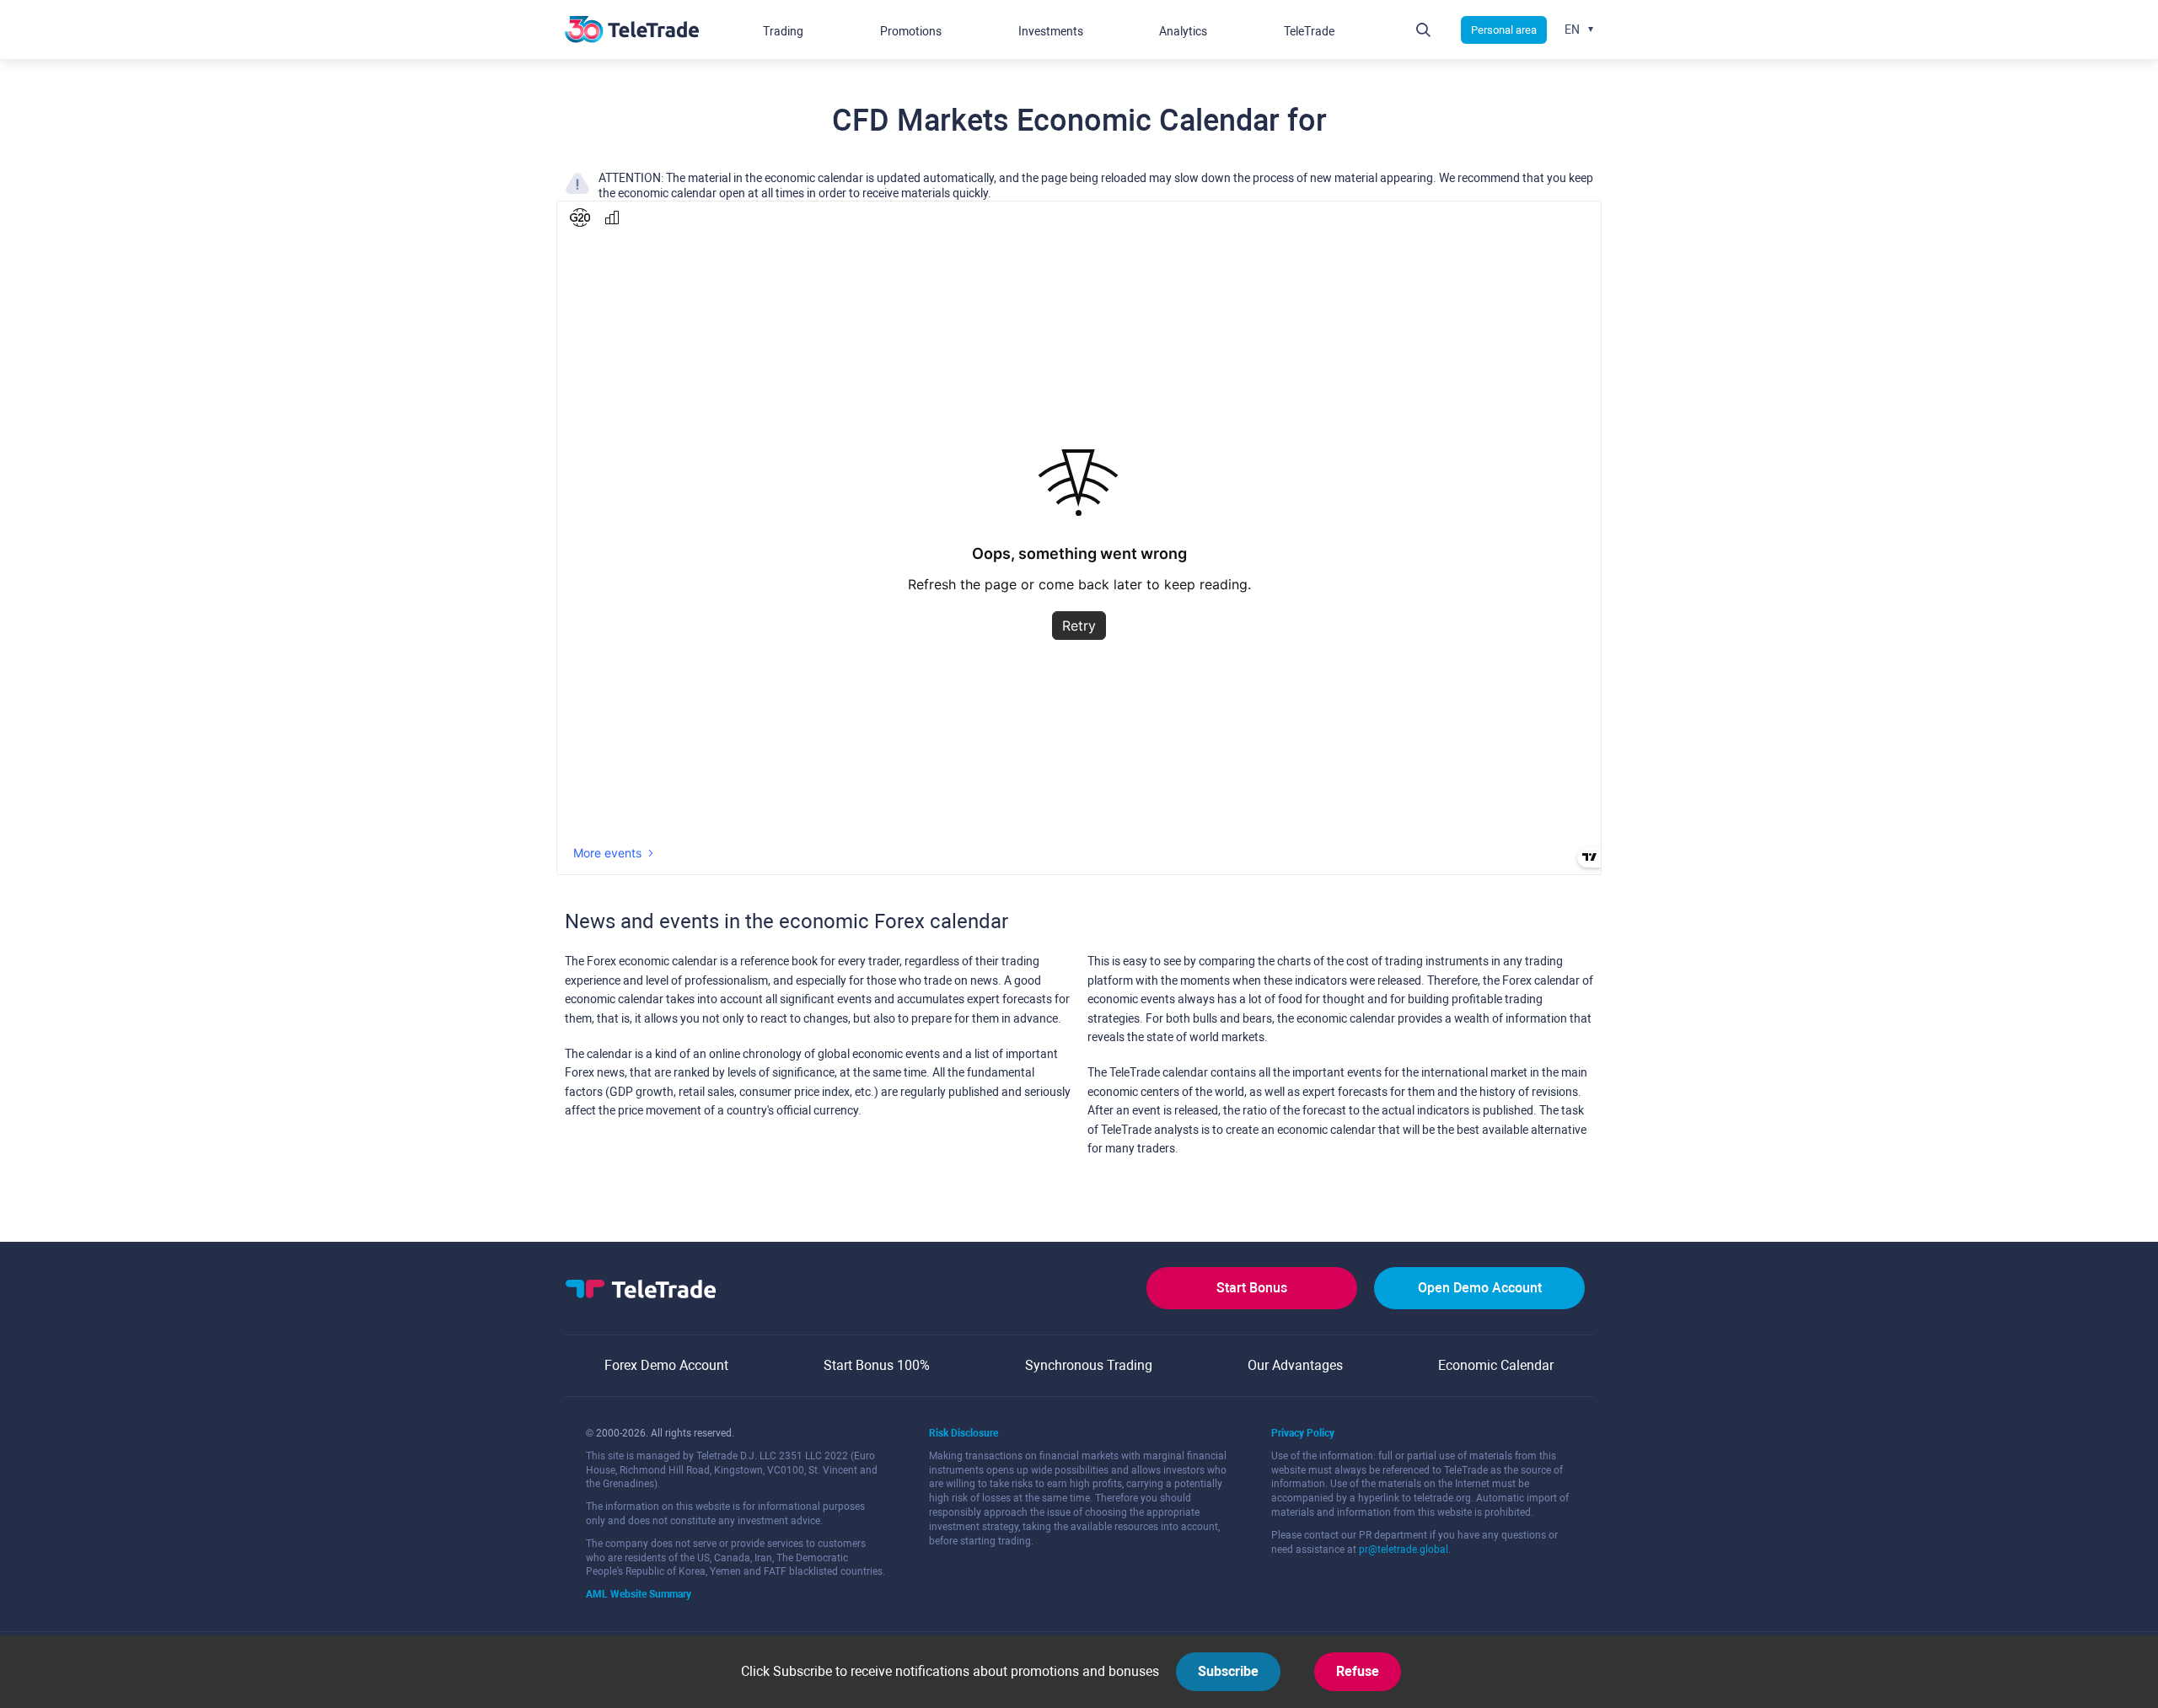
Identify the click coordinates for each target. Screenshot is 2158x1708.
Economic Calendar (1496, 1365)
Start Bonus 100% (877, 1365)
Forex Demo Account (666, 1365)
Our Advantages (1295, 1365)
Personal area (1504, 30)
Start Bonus (1252, 1288)
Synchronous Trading (1089, 1365)
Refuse (1358, 1671)
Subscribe (1228, 1671)
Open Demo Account (1480, 1288)
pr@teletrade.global (1404, 1550)
